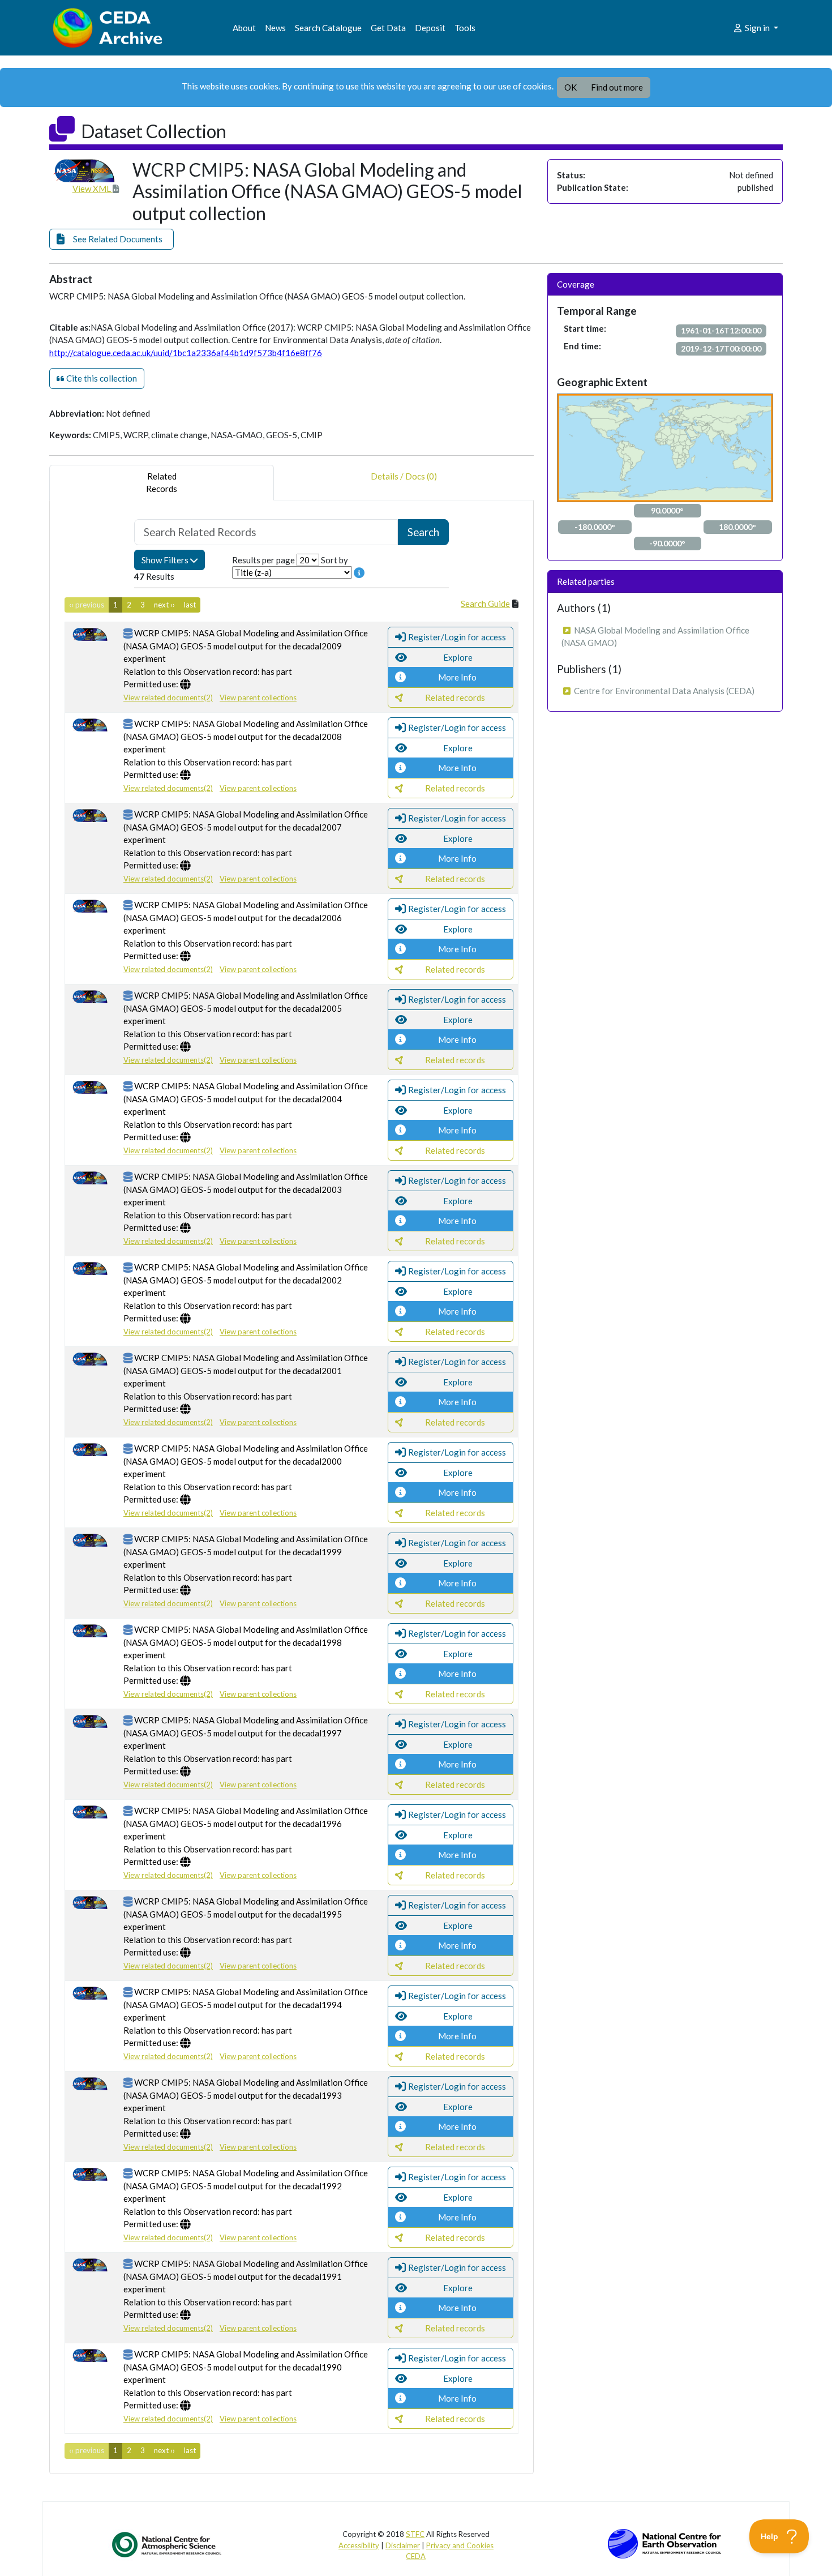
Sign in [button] (757, 28)
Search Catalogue (328, 28)
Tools (465, 28)
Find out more (617, 87)
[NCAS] (168, 2544)
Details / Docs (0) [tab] (404, 476)
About (244, 28)
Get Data (388, 28)
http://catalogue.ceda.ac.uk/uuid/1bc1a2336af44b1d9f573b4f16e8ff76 (186, 353)
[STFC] (664, 2543)
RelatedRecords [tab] (162, 483)
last (190, 605)
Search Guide (485, 604)
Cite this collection (101, 378)
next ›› (164, 605)
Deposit (430, 28)
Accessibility (359, 2545)
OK (571, 87)
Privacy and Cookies (460, 2545)
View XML (93, 189)
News (275, 28)
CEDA (416, 2556)
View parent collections (258, 698)
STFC (415, 2534)
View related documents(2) (168, 698)
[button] (111, 239)
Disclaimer (403, 2545)
